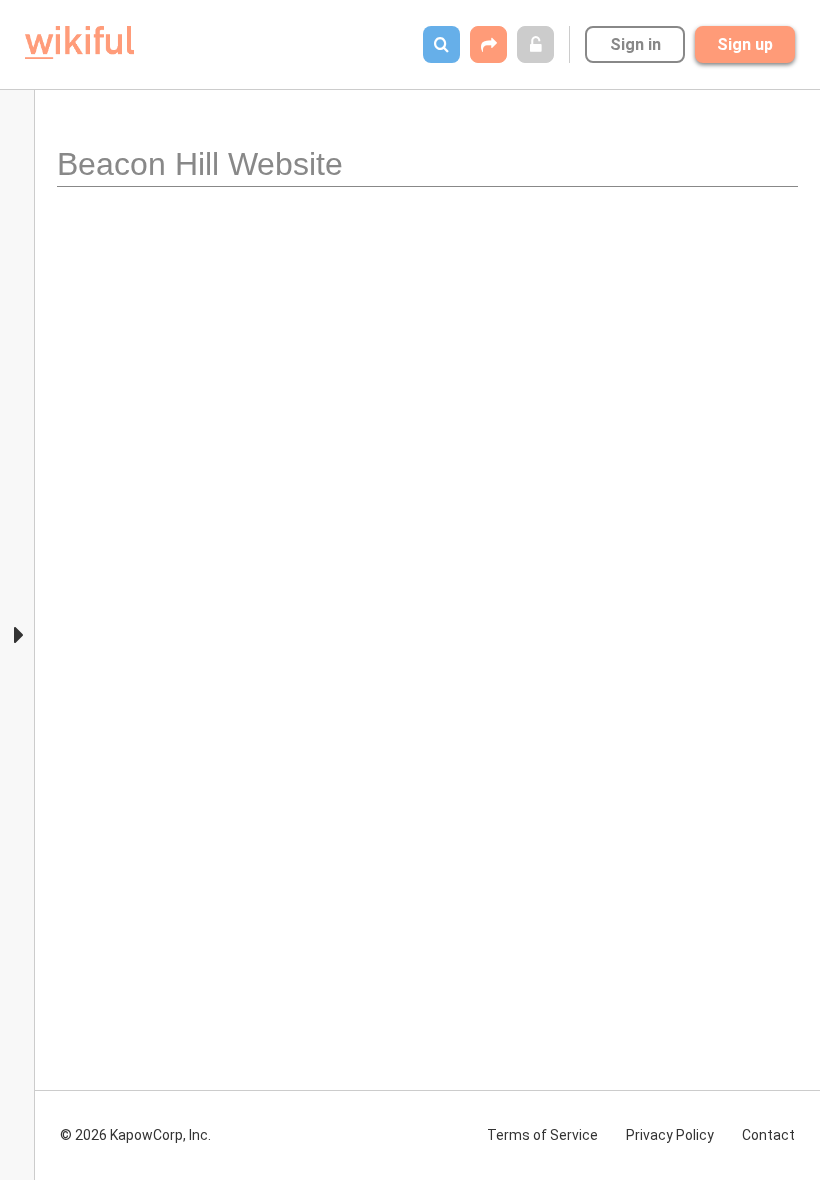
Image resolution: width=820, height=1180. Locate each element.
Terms (542, 1135)
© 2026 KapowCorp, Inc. (135, 1135)
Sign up (745, 44)
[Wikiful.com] (79, 42)
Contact (768, 1135)
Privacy (670, 1135)
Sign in (635, 44)
